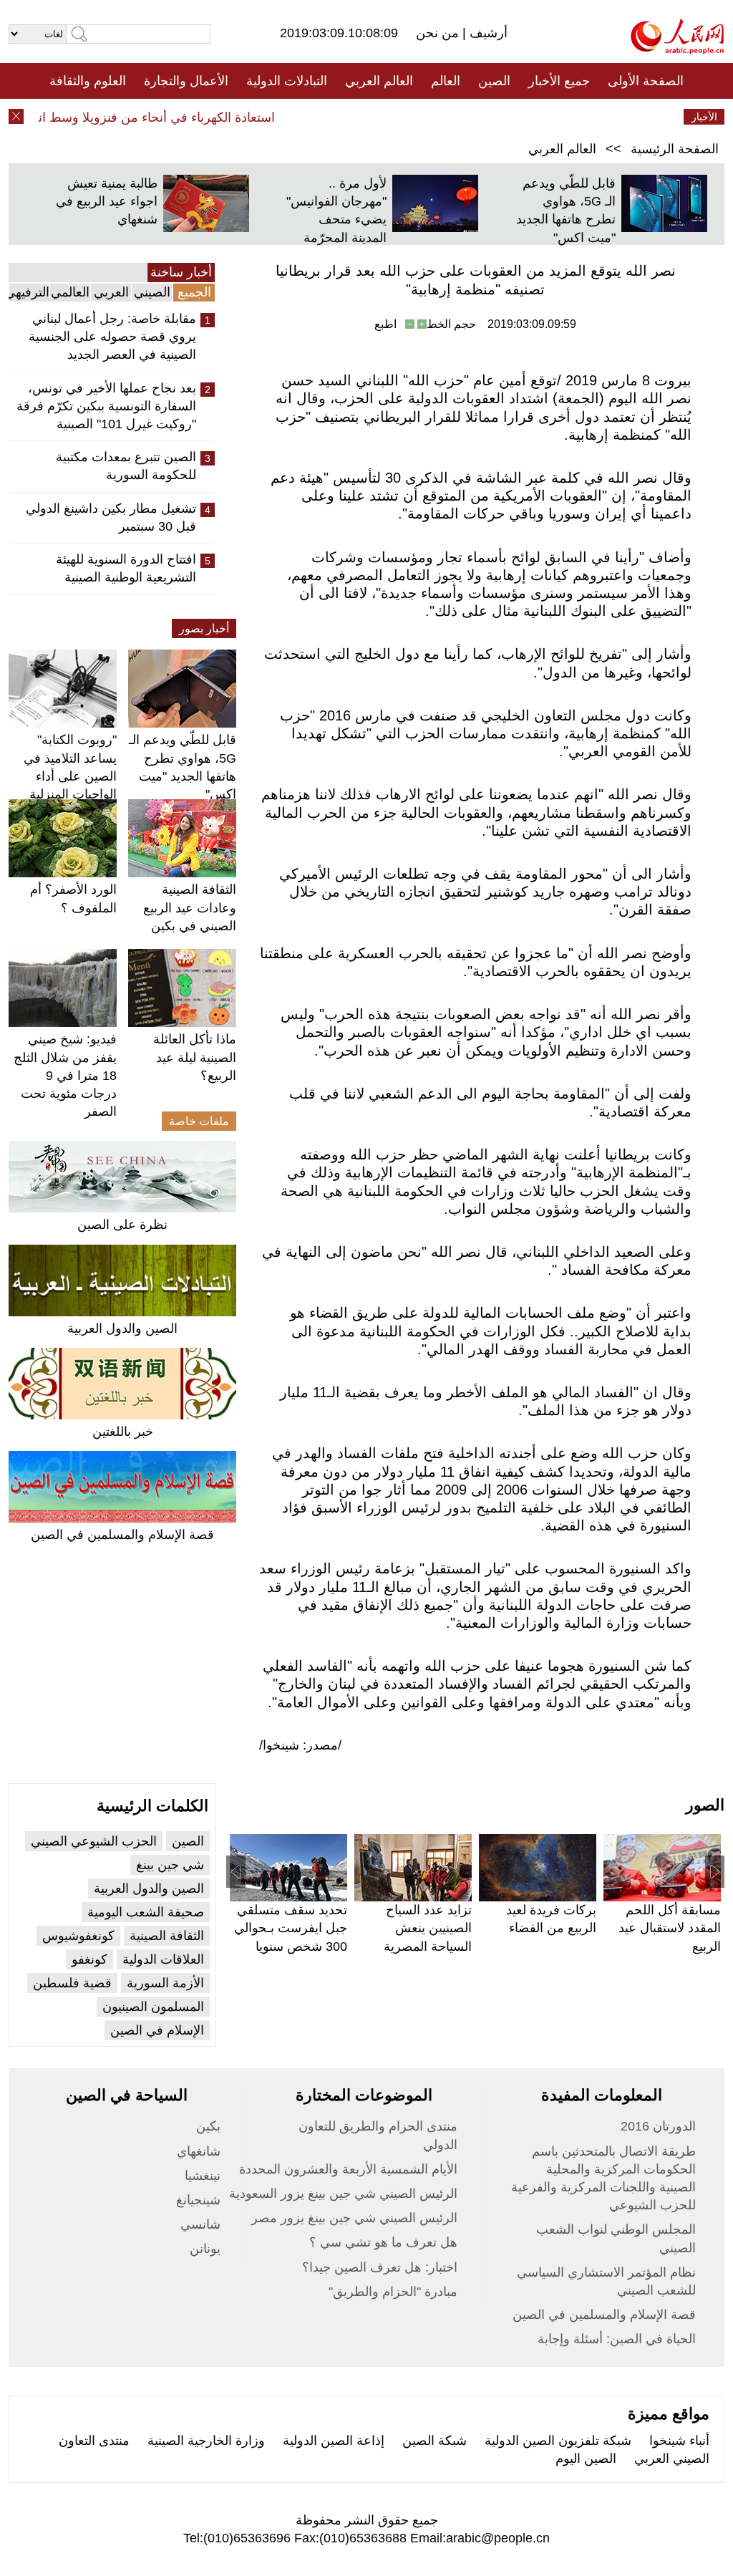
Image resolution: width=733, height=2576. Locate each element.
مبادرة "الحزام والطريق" (393, 2292)
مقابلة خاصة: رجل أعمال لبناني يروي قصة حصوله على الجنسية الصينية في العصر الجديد (112, 337)
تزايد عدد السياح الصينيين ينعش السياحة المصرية (428, 1928)
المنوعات (418, 117)
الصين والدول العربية (122, 1328)
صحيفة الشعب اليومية (146, 1912)
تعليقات (356, 117)
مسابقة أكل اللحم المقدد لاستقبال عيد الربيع (670, 1928)
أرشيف (487, 33)
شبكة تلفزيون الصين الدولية (558, 2441)
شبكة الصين (435, 2441)
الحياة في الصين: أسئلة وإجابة (617, 2339)
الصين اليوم (586, 2459)
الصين (494, 81)
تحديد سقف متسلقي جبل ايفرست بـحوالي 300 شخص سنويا (291, 1928)
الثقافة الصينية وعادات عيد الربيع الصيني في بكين (190, 907)
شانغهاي (199, 2151)
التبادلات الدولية (287, 81)
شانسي (200, 2224)
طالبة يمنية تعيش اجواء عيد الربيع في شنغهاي (107, 201)
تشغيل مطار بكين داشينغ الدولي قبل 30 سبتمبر (111, 517)
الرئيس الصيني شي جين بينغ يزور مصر (354, 2218)
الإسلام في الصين (157, 2030)
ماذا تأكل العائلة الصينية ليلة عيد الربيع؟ (195, 1057)
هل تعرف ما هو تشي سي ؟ (383, 2242)
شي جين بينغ (170, 1865)
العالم (446, 81)
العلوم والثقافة (88, 81)
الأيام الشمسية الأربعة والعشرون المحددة (348, 2169)
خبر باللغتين (123, 1432)
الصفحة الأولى (646, 81)
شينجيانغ (198, 2200)
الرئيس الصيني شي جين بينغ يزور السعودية (343, 2194)
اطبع (385, 324)
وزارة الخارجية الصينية (206, 2441)
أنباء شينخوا (679, 2441)
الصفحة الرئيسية (675, 149)
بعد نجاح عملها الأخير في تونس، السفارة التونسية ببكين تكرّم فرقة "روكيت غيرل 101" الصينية (106, 406)
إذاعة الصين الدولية (334, 2441)
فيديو (305, 117)
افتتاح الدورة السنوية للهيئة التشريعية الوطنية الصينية (126, 568)
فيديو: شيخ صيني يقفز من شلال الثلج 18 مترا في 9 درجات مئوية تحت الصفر (65, 1075)
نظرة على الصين (122, 1225)
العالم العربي (379, 81)
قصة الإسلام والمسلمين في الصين (122, 1535)
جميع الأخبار (559, 81)
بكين (208, 2126)
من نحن (439, 33)
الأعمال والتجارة (186, 81)
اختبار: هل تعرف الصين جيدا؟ (380, 2267)
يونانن (205, 2249)
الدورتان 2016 (658, 2126)
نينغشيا (203, 2176)
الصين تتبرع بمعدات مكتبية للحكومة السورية (126, 466)
